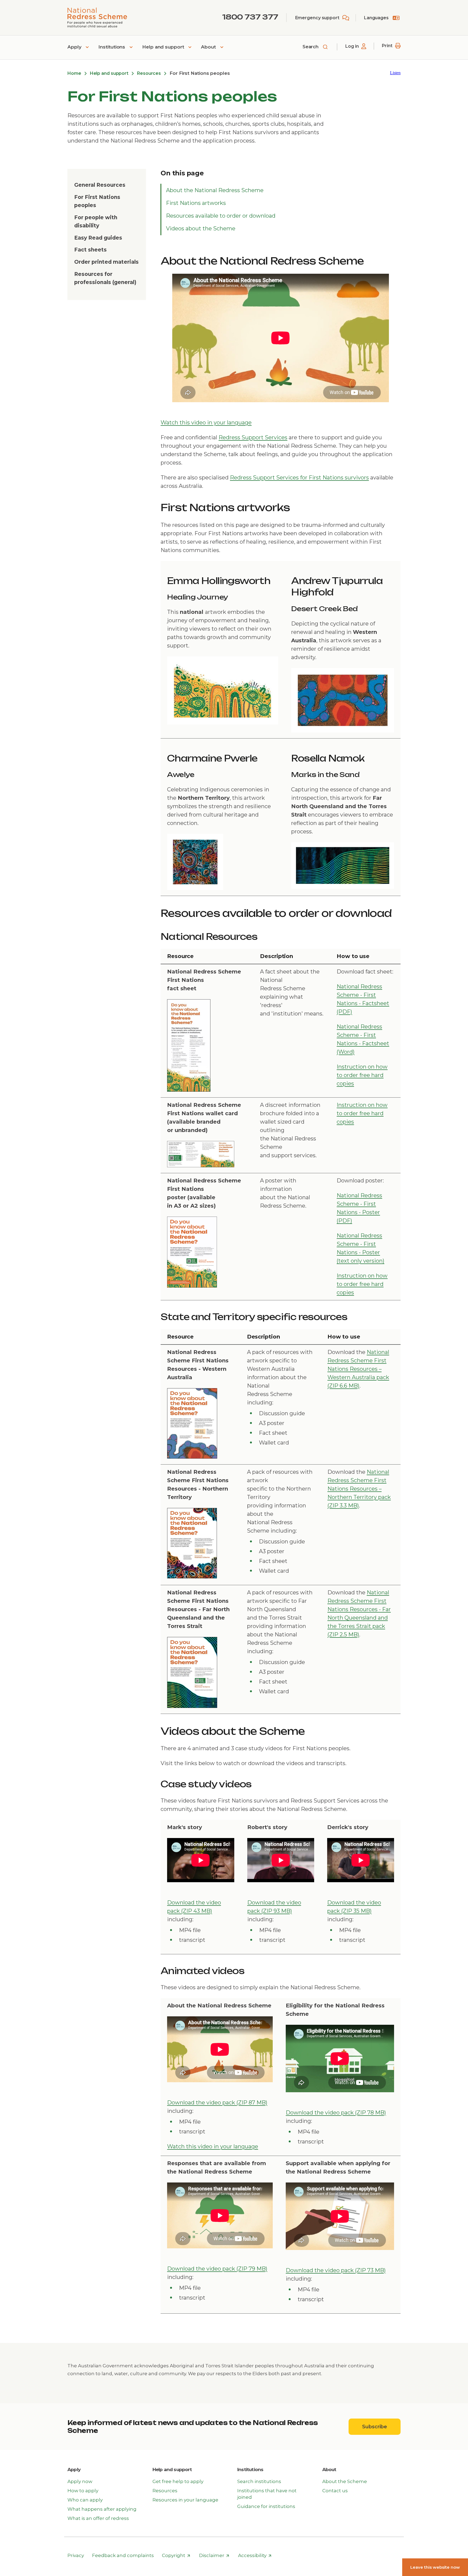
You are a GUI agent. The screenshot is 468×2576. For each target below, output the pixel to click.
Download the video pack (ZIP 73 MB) (336, 2270)
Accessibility (255, 2556)
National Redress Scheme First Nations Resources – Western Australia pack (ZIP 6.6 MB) (358, 1369)
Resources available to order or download (221, 216)
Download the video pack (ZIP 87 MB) (217, 2103)
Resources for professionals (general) (105, 278)
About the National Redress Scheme (215, 190)
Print (387, 46)
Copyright (176, 2556)
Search (311, 47)
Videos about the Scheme (201, 228)
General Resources (100, 185)
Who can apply (85, 2500)
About (209, 47)
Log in (352, 46)
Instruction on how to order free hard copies (362, 1075)
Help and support (164, 47)
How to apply (83, 2491)
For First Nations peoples (97, 201)
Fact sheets (90, 250)
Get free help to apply (178, 2481)
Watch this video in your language (206, 423)
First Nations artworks (196, 203)
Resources (149, 73)
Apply (75, 47)
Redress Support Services (253, 437)
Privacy (76, 2555)
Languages (376, 18)
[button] (395, 73)
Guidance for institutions (266, 2506)
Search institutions (259, 2481)
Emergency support (317, 18)
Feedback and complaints (123, 2555)
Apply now (80, 2481)
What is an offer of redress (98, 2518)
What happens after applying (102, 2509)
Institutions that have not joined (267, 2494)
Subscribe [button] (381, 2427)
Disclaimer (214, 2556)
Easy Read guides (98, 238)
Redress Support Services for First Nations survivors (299, 478)
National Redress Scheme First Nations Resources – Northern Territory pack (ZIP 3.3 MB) (359, 1489)
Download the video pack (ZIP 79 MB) (217, 2269)
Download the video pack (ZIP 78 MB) (336, 2113)
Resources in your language (185, 2500)
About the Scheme (345, 2481)
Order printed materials (106, 262)
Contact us (335, 2491)
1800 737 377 (250, 17)
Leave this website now (435, 2567)
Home (74, 73)
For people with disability (96, 222)
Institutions (112, 47)
